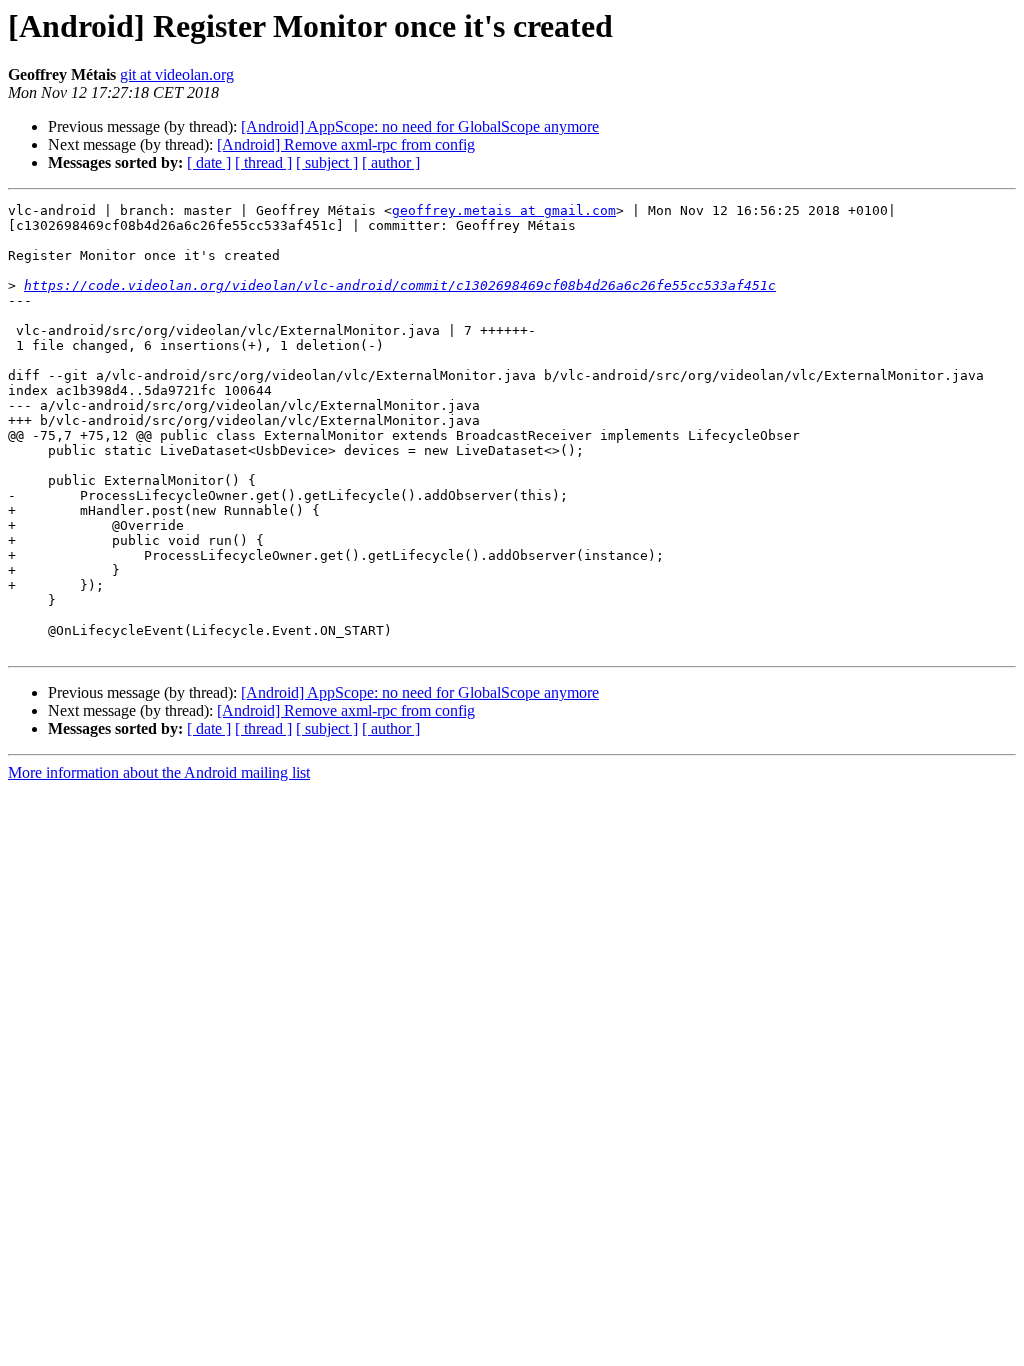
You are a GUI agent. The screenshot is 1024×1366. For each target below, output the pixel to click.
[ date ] (209, 162)
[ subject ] (327, 162)
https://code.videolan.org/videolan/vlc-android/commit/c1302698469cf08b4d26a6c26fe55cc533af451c (400, 285)
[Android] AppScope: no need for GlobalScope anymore (420, 126)
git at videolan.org (177, 74)
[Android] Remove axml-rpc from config (346, 144)
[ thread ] (263, 162)
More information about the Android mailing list (159, 772)
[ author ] (391, 162)
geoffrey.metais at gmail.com (504, 210)
